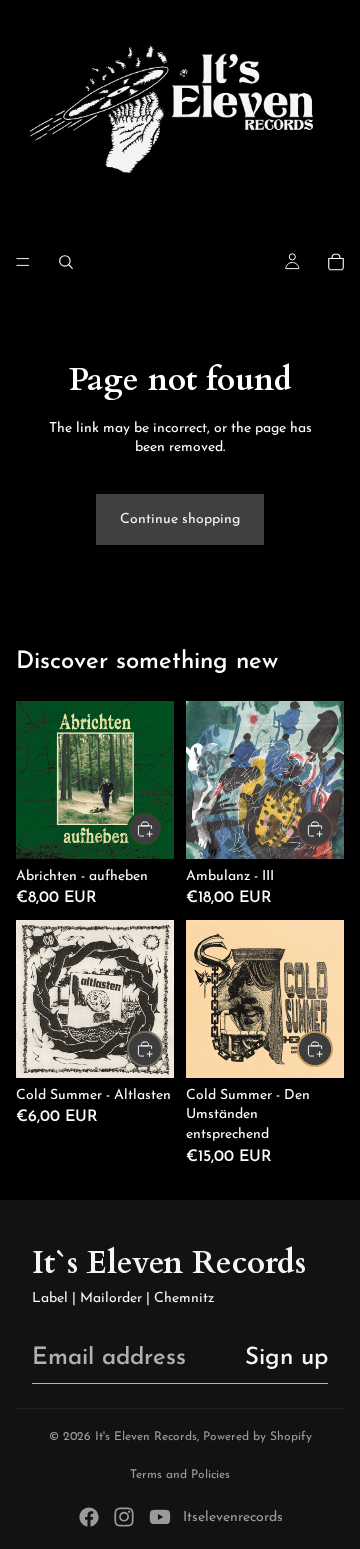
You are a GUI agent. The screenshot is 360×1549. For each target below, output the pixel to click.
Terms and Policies (180, 1475)
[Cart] (336, 262)
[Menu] (23, 262)
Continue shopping (180, 519)
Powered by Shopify (257, 1437)
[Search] (66, 262)
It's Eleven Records (146, 1437)
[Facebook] (89, 1517)
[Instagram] (124, 1517)
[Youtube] (160, 1517)
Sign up (286, 1358)
